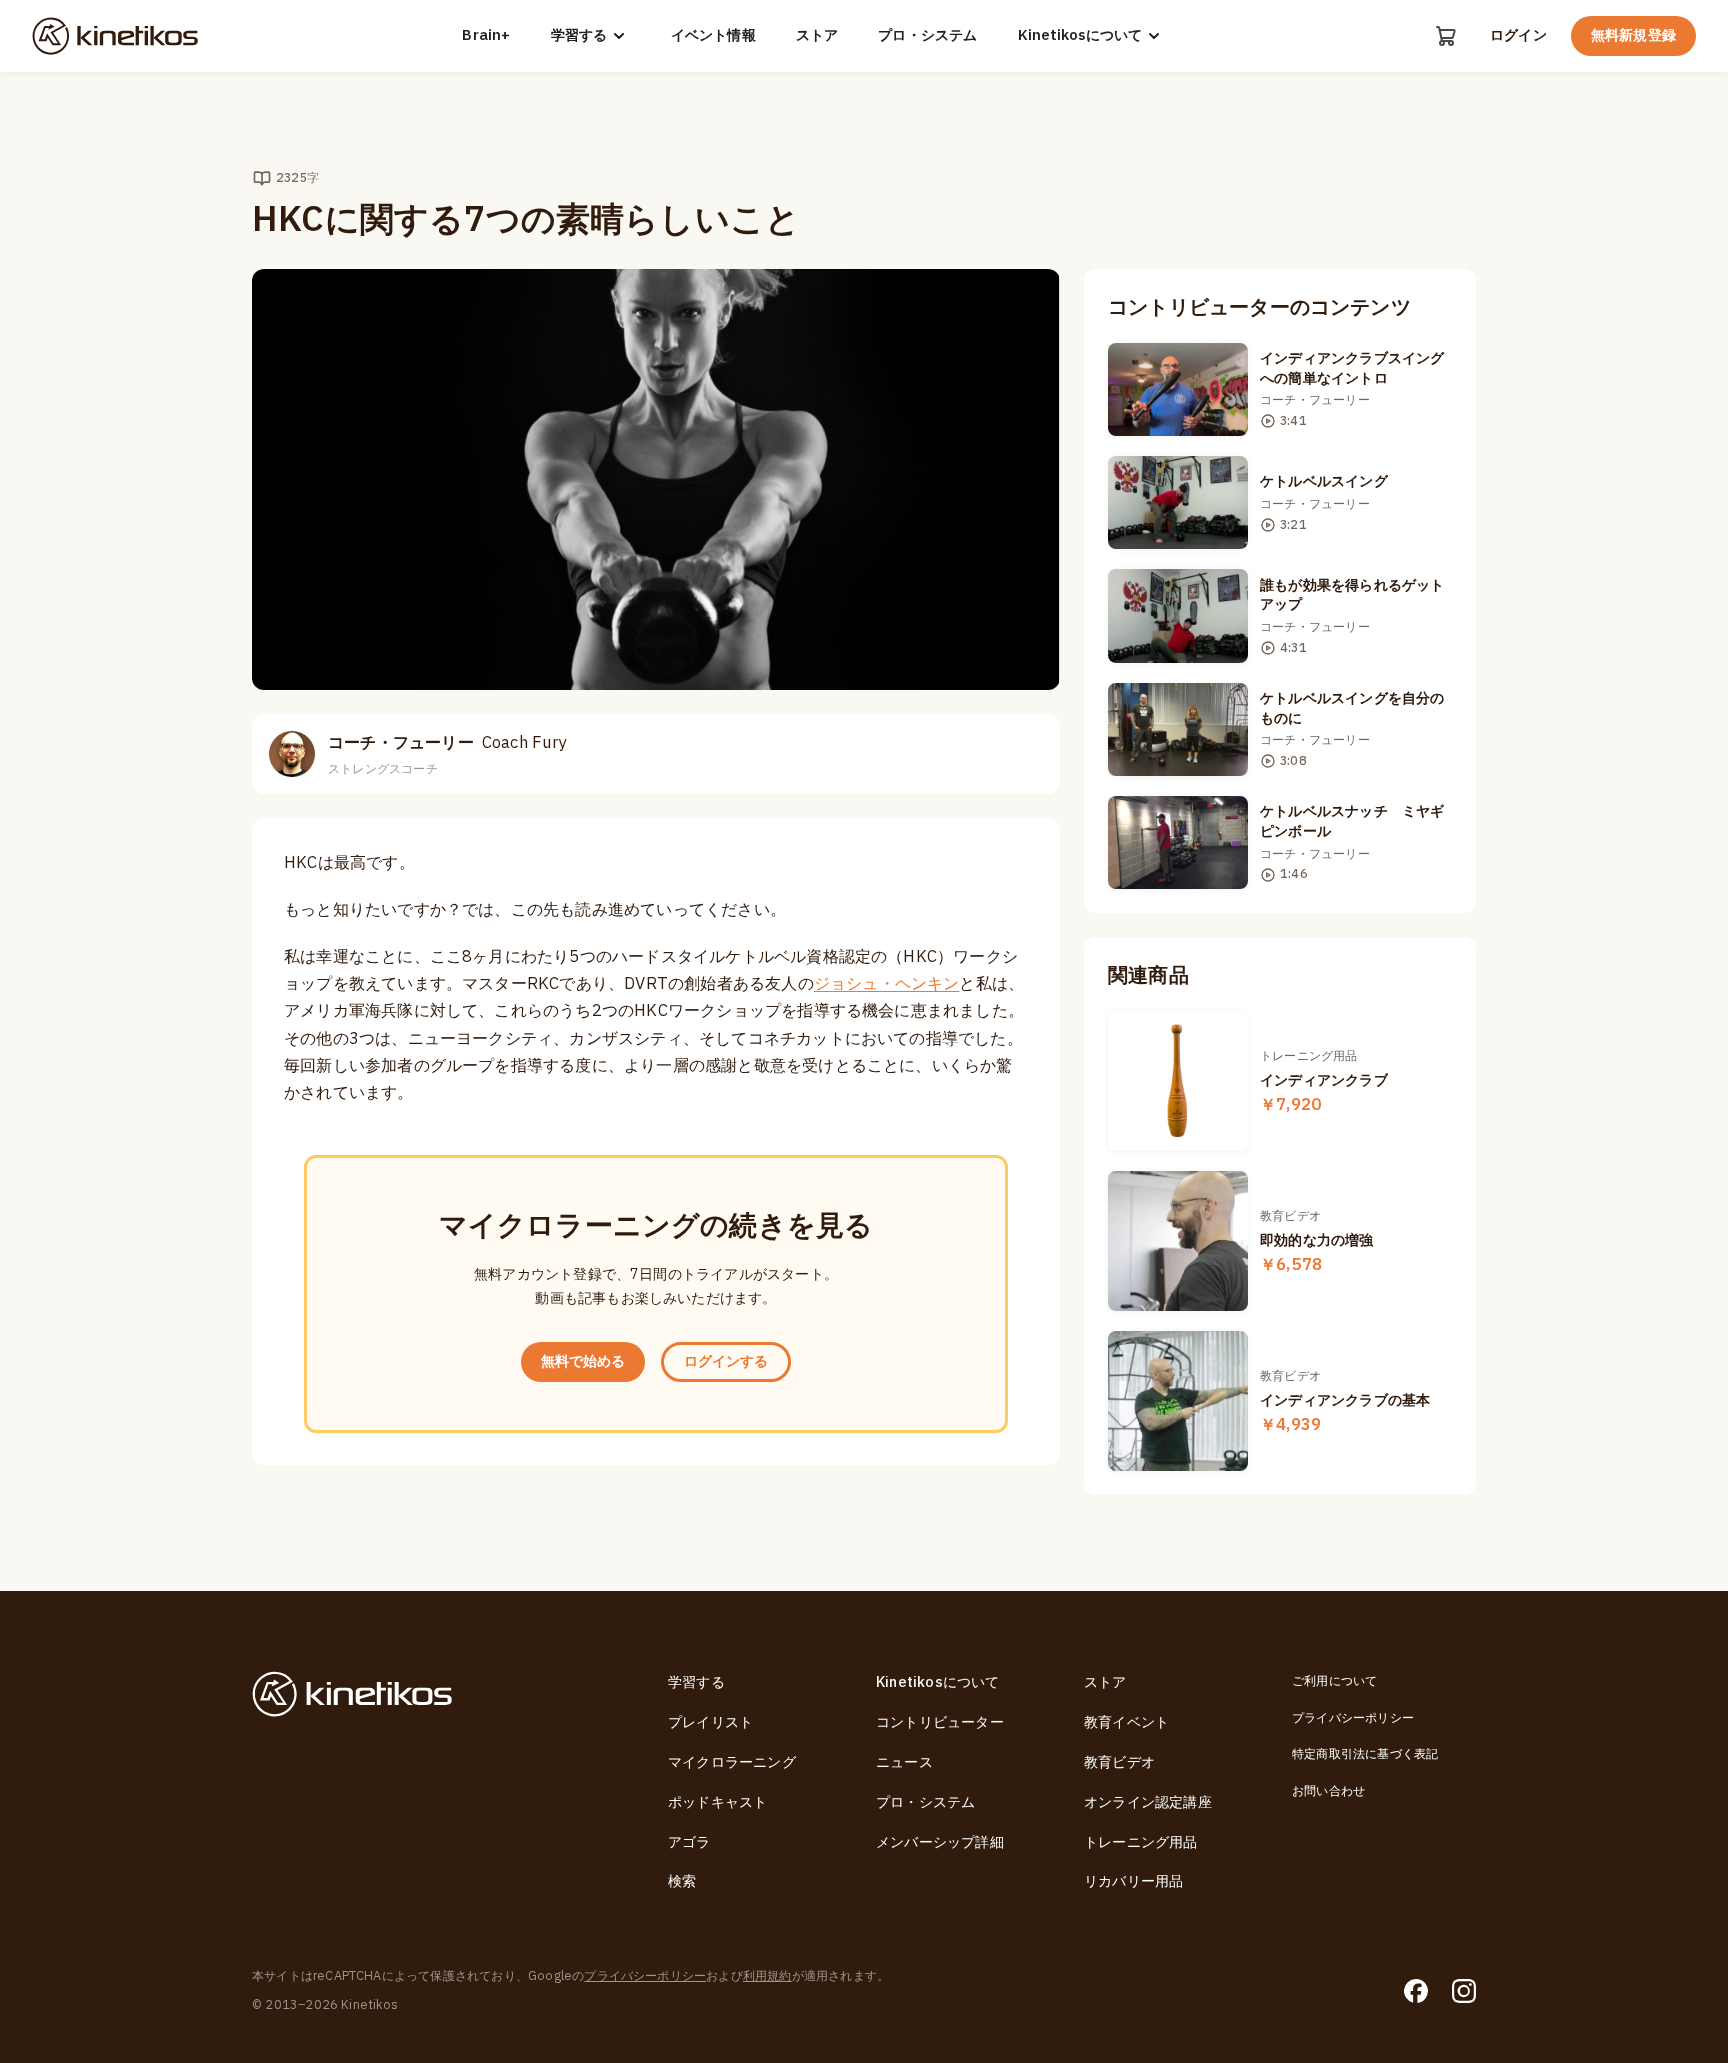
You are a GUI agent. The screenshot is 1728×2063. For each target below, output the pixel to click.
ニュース (904, 1762)
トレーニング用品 (1141, 1842)
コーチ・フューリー (448, 743)
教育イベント (1126, 1722)
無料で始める (583, 1361)
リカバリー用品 (1133, 1881)
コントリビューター (940, 1722)
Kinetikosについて (1080, 35)
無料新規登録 (1633, 35)
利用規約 (767, 1976)
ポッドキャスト (717, 1802)
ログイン (1518, 36)
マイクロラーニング (732, 1762)
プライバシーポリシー (1353, 1718)
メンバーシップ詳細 (940, 1842)
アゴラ (689, 1842)
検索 (682, 1881)
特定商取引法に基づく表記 (1365, 1754)
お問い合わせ (1328, 1791)
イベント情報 (713, 36)
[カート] (1446, 36)
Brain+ (486, 36)
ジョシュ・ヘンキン (887, 984)
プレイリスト (710, 1722)
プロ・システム (927, 36)
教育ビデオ (1119, 1762)
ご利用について (1334, 1681)
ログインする (726, 1361)
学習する (579, 35)
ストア (817, 36)
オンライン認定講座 (1148, 1802)
